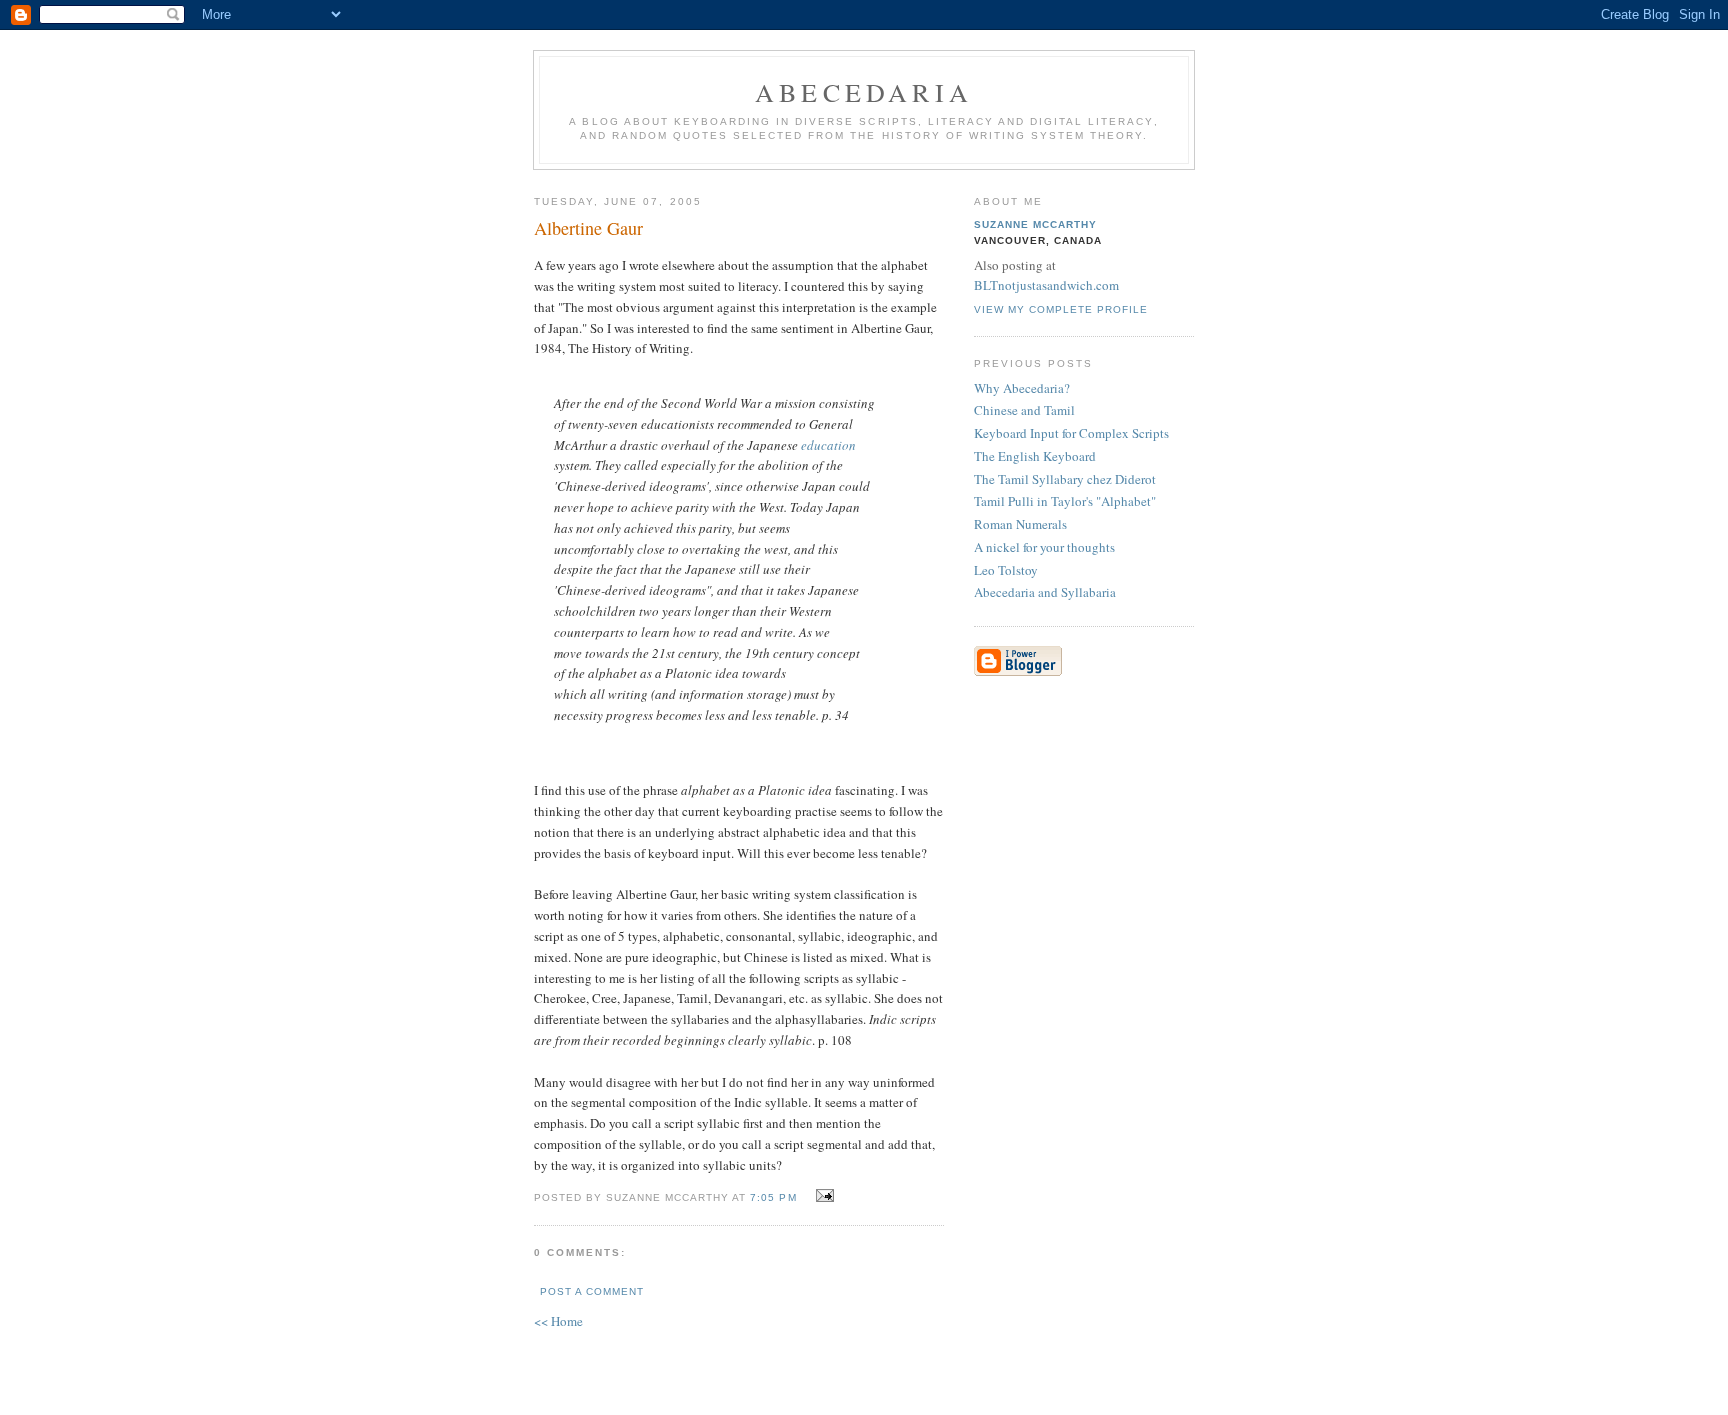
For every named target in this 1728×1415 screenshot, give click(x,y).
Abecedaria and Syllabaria (1045, 592)
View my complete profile (1061, 309)
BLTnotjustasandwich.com (1046, 285)
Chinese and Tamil (1024, 410)
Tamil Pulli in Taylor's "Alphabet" (1065, 501)
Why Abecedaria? (1022, 388)
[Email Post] (822, 1196)
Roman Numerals (1020, 524)
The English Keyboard (1035, 456)
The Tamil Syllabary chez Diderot (1065, 479)
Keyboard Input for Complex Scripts (1071, 433)
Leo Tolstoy (1006, 570)
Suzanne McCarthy (1035, 224)
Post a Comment (592, 1291)
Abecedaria (864, 92)
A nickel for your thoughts (1044, 547)
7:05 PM (773, 1197)
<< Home (558, 1321)
